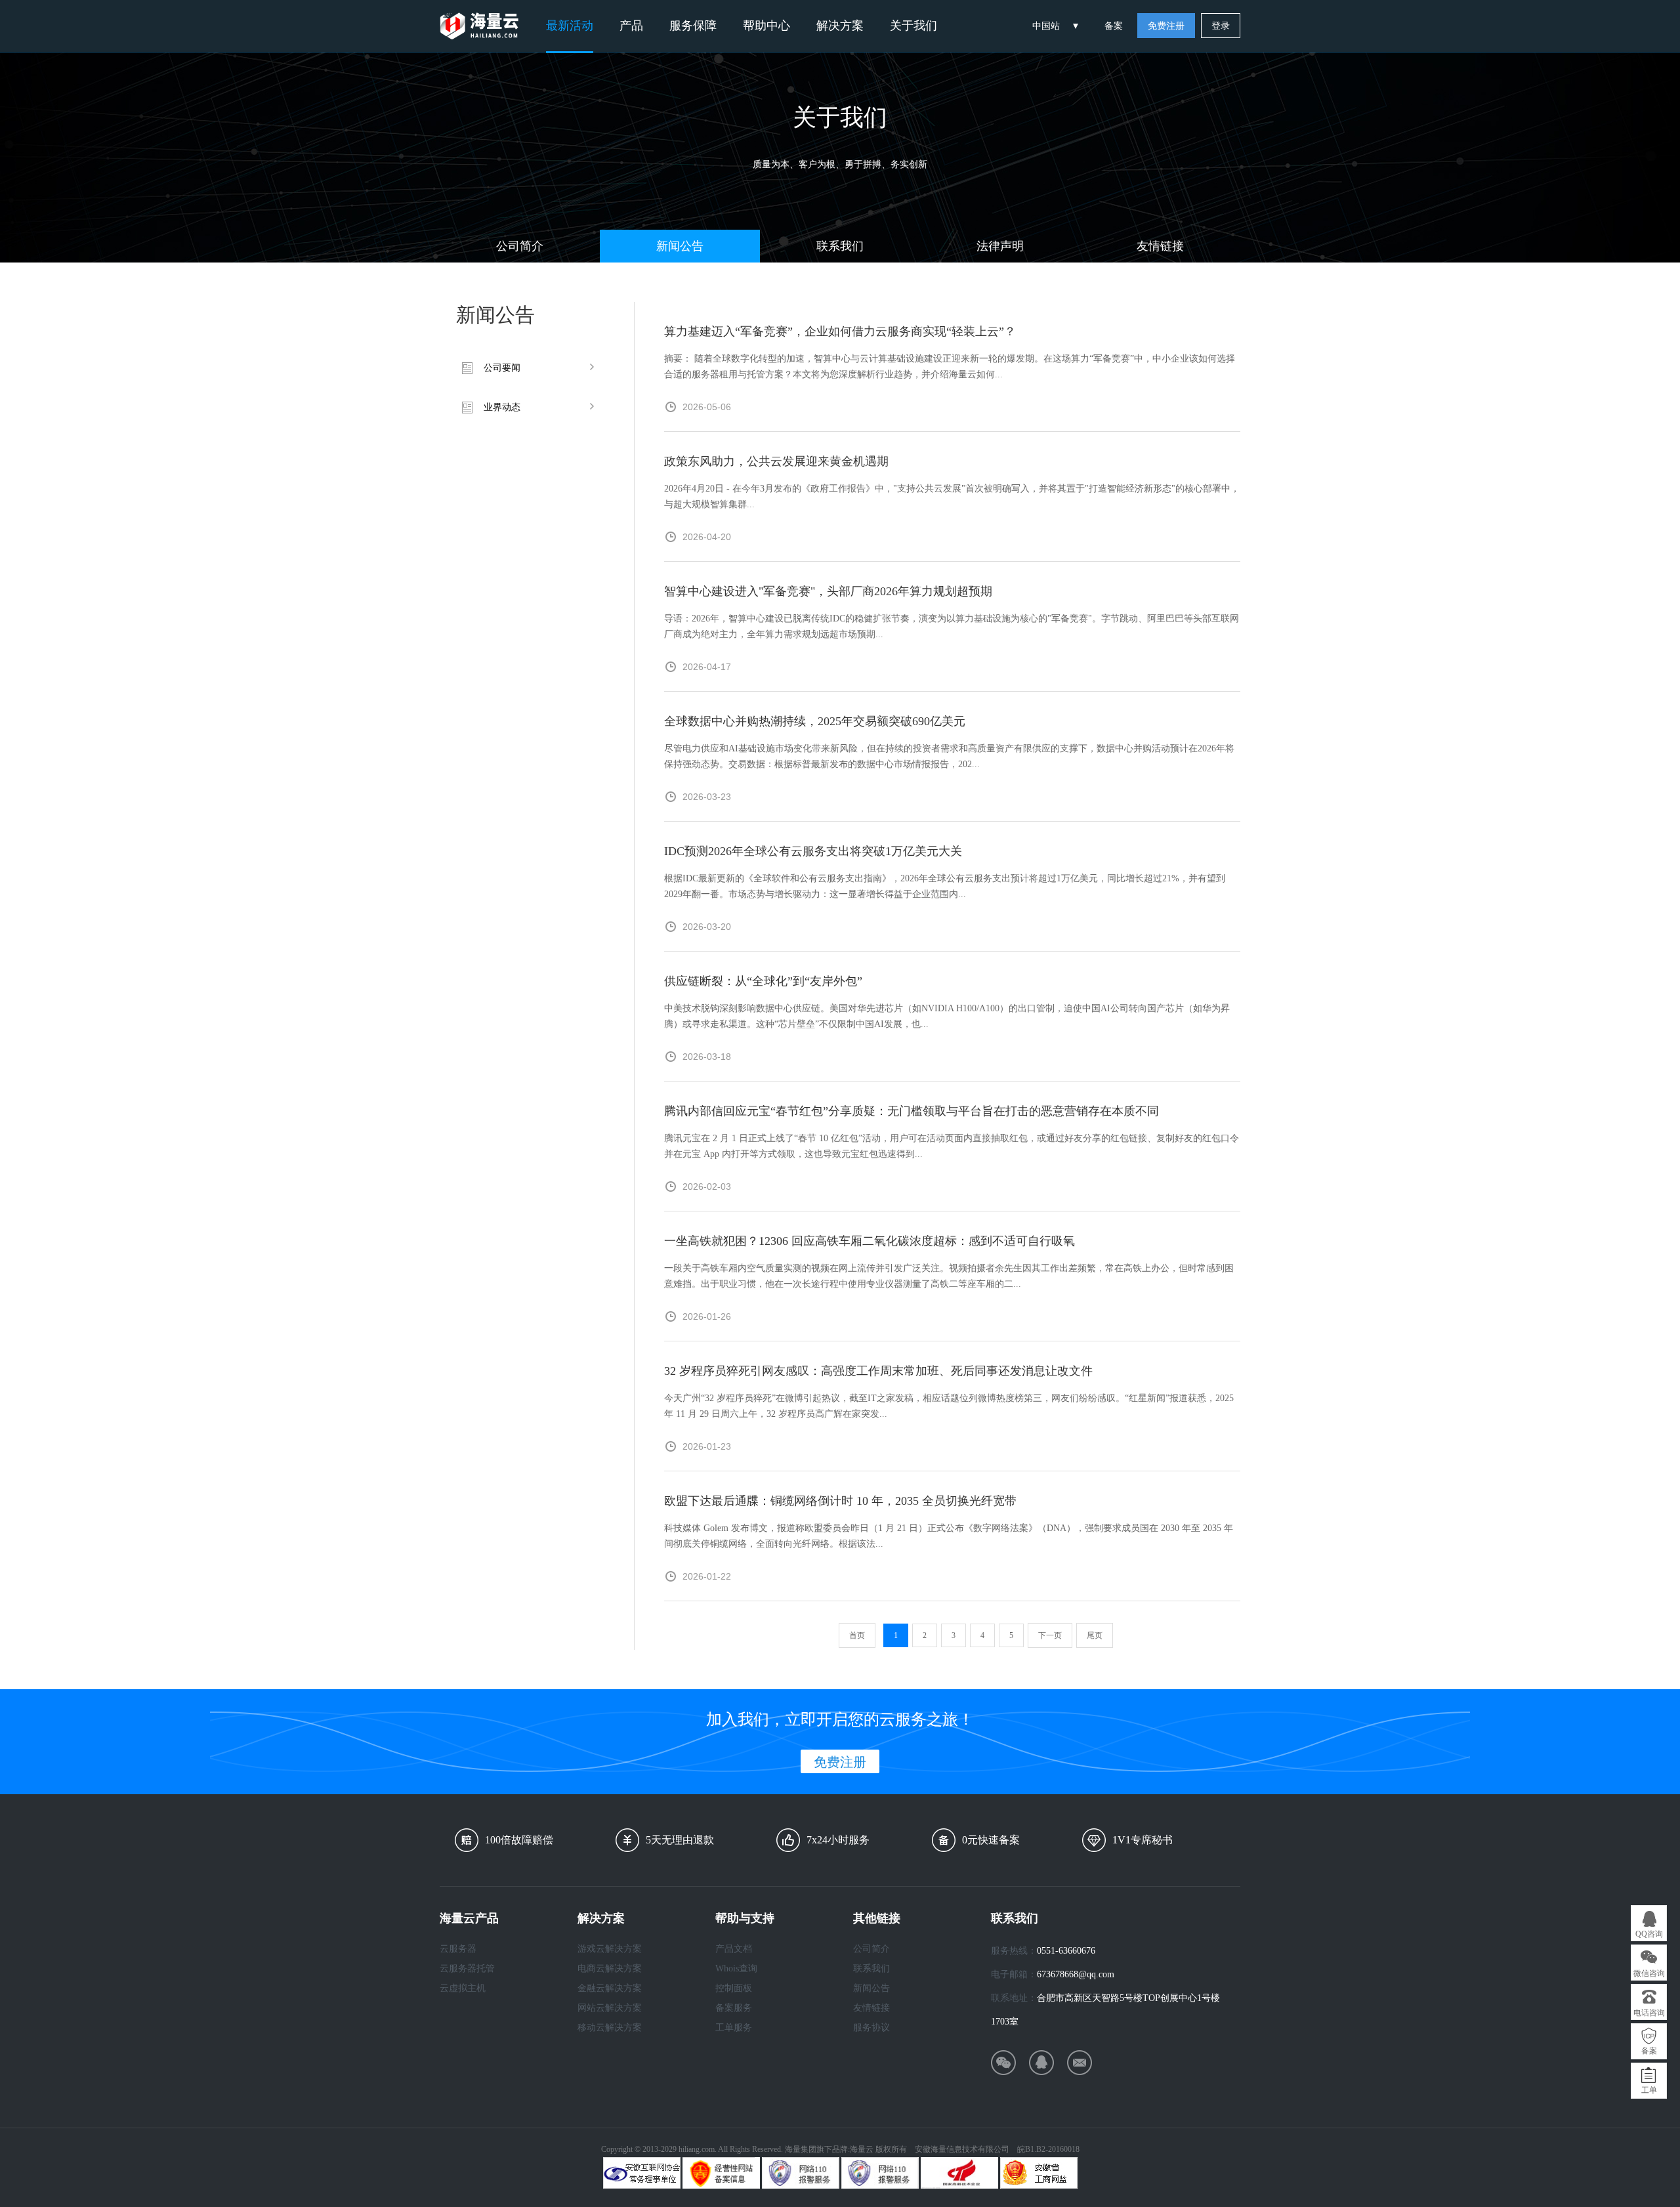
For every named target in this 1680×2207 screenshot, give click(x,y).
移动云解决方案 (610, 2028)
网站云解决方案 (610, 2008)
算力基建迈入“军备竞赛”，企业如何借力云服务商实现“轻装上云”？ (840, 331)
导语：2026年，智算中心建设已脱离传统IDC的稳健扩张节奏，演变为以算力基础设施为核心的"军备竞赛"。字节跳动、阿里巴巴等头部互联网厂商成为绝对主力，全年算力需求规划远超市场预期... (952, 626)
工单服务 (734, 2028)
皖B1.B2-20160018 (1048, 2149)
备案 (1114, 26)
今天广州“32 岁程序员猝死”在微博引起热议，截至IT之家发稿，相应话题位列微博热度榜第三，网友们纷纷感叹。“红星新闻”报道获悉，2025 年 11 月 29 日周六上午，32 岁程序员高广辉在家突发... (949, 1406)
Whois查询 (736, 1968)
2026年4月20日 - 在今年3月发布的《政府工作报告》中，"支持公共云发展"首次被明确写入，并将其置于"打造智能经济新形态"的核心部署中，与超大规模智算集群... (952, 496)
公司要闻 (502, 368)
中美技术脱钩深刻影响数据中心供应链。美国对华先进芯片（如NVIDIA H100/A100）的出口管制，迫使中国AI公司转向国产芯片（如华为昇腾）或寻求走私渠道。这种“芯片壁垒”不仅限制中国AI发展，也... (947, 1016)
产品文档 (734, 1949)
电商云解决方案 (610, 1968)
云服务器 (458, 1949)
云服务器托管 (467, 1968)
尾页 (1095, 1635)
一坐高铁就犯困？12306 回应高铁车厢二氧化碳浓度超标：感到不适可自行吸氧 (870, 1241)
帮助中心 (766, 26)
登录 (1221, 26)
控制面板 (734, 1988)
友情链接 (1160, 246)
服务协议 (871, 2028)
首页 (857, 1635)
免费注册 (1166, 26)
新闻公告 (680, 246)
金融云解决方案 (610, 1988)
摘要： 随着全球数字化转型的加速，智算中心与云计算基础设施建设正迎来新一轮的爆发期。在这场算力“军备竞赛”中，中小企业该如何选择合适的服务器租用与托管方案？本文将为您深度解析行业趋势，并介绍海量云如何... (950, 367)
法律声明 (1000, 246)
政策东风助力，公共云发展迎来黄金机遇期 (776, 461)
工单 (1649, 2090)
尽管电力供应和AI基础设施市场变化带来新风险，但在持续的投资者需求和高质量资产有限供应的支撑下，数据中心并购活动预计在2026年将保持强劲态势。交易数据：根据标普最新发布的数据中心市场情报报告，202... (949, 756)
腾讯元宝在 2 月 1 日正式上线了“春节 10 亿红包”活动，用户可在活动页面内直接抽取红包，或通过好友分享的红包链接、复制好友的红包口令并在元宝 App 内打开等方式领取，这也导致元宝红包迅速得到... (952, 1146)
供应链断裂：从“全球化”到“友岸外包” (763, 981)
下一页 (1050, 1635)
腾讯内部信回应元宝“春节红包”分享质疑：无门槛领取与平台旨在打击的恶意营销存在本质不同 (912, 1111)
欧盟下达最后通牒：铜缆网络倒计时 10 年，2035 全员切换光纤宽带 (840, 1501)
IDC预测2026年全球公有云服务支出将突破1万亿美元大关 (813, 851)
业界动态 (502, 407)
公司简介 (520, 246)
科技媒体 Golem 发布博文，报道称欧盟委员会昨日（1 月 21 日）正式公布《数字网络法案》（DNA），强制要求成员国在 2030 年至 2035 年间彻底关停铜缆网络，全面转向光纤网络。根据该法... (949, 1536)
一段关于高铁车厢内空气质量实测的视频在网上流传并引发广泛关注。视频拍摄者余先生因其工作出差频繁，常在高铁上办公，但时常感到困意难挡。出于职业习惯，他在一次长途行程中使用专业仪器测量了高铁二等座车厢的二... (949, 1276)
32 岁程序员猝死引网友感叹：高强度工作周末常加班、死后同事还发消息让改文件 (878, 1371)
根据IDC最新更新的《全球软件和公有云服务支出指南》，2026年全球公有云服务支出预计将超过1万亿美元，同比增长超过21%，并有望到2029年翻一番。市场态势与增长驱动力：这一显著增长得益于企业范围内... (945, 886)
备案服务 (734, 2008)
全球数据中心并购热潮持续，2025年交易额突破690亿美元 (815, 721)
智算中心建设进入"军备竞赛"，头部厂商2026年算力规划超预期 (828, 591)
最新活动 (570, 26)
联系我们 (840, 246)
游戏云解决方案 (610, 1949)
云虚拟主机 (463, 1988)
